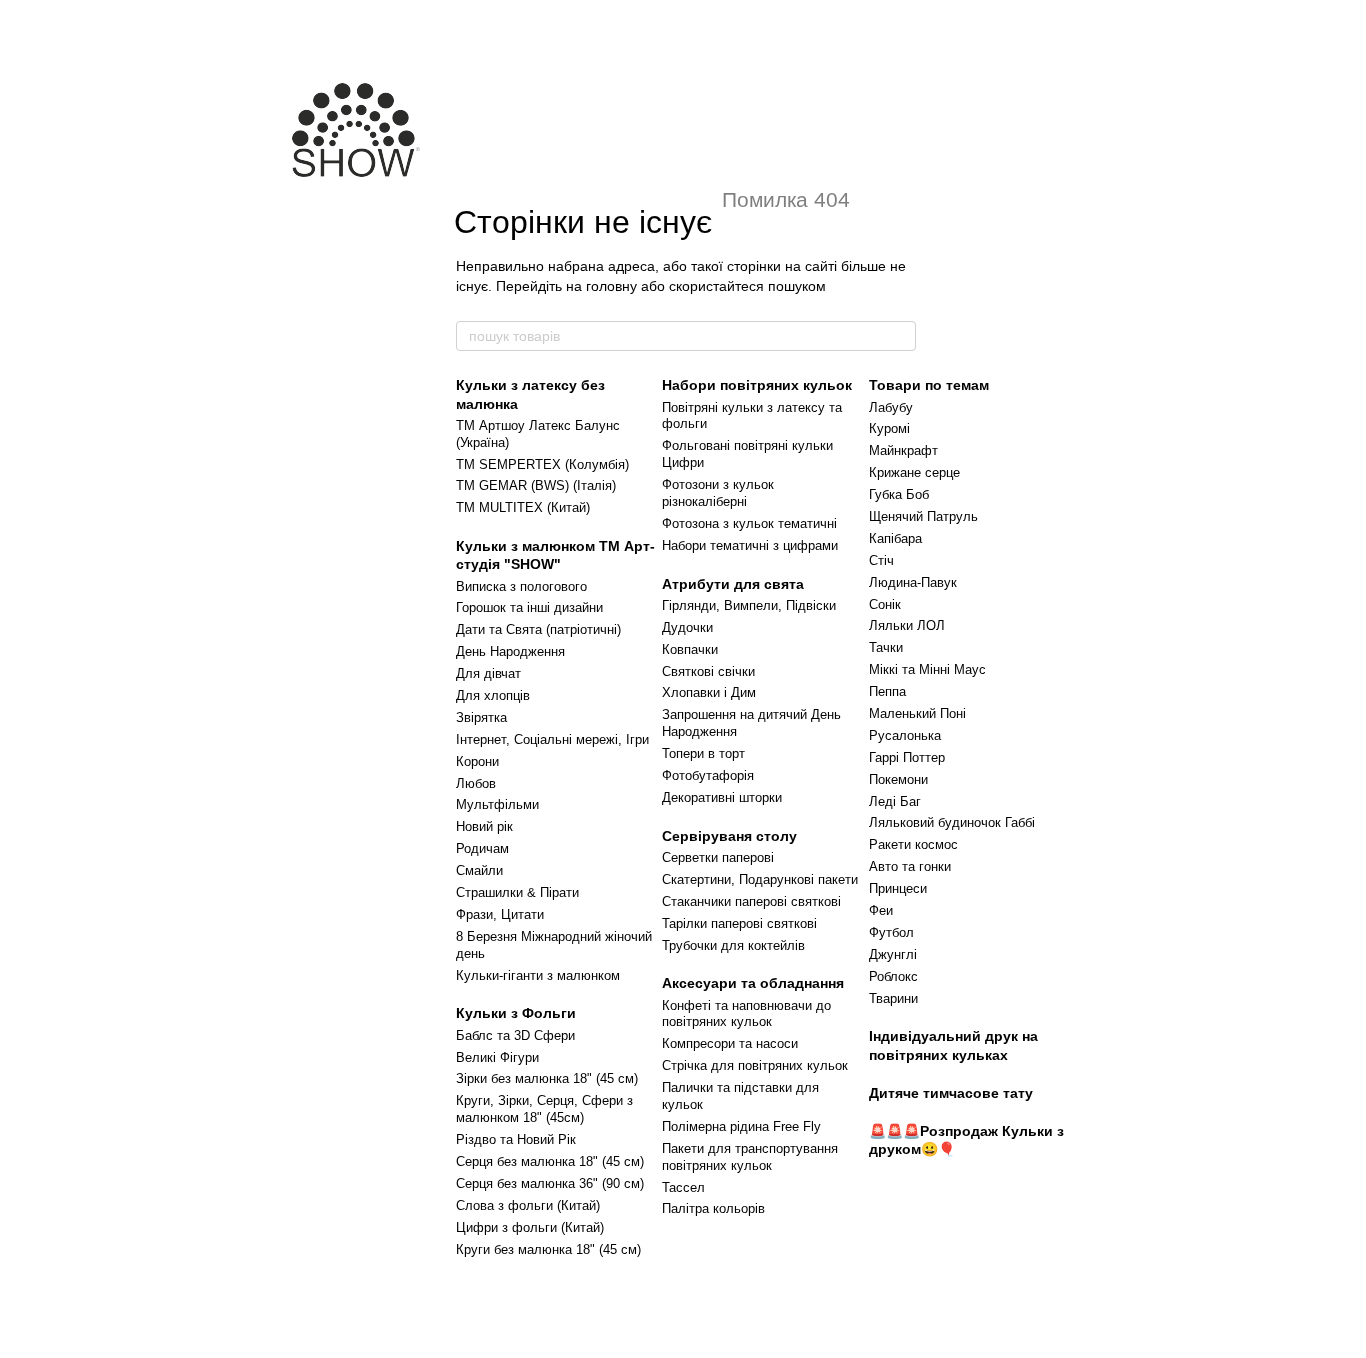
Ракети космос (913, 844)
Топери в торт (703, 753)
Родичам (482, 848)
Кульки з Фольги (516, 1013)
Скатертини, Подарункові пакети (760, 879)
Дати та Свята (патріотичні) (538, 629)
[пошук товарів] (900, 336)
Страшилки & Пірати (517, 892)
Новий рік (484, 826)
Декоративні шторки (722, 797)
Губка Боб (899, 494)
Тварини (893, 998)
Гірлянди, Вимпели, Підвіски (749, 605)
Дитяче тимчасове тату (951, 1093)
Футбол (891, 932)
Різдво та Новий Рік (516, 1139)
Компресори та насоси (730, 1043)
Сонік (885, 604)
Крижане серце (914, 472)
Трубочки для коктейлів (733, 945)
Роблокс (893, 976)
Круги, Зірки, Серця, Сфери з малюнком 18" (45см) (544, 1109)
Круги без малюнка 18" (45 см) (548, 1249)
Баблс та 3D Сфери (515, 1035)
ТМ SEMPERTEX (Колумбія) (542, 464)
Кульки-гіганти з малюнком (538, 975)
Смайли (479, 870)
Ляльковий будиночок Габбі (952, 822)
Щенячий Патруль (923, 516)
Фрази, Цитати (500, 914)
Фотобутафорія (708, 775)
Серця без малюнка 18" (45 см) (550, 1161)
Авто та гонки (910, 866)
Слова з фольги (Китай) (528, 1205)
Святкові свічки (708, 671)
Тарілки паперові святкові (739, 923)
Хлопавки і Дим (709, 692)
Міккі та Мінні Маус (927, 669)
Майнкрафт (903, 450)
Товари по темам (929, 385)
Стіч (881, 560)
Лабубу (891, 407)
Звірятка (481, 717)
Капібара (895, 538)
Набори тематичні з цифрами (750, 545)
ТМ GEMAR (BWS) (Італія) (536, 485)
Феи (881, 910)
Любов (476, 783)
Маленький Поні (917, 713)
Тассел (683, 1187)
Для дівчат (488, 673)
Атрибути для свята (733, 584)
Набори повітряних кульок (757, 385)
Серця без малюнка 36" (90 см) (550, 1183)
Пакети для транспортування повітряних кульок (750, 1157)
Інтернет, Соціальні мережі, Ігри (552, 739)
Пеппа (887, 691)
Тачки (886, 647)
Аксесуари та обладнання (753, 983)
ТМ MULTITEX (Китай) (523, 507)
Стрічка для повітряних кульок (755, 1065)
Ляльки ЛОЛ (907, 625)
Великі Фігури (497, 1057)
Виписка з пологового (521, 586)
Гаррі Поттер (907, 757)
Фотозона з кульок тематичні (749, 523)
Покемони (898, 779)
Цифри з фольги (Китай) (530, 1227)
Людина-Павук (913, 582)
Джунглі (893, 954)
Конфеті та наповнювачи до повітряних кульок (746, 1014)
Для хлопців (493, 695)
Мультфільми (497, 804)
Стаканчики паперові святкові (751, 901)
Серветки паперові (718, 857)
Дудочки (687, 627)
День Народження (510, 651)
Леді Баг (895, 801)
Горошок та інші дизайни (529, 607)
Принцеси (898, 888)
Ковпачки (690, 649)
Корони (477, 761)
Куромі (889, 428)
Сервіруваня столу (729, 836)
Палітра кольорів (713, 1208)
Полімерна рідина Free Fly (741, 1126)
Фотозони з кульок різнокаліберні (718, 493)
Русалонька (905, 735)
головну (611, 286)
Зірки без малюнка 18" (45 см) (547, 1078)
